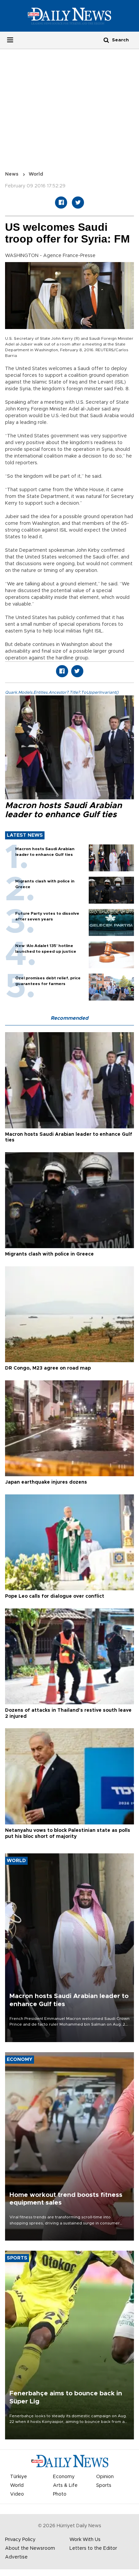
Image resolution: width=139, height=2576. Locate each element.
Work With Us (85, 2540)
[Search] (106, 40)
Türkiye (19, 2477)
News (12, 174)
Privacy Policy (20, 2540)
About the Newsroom (30, 2548)
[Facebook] (61, 203)
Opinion (105, 2477)
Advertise (16, 2557)
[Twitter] (78, 203)
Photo (60, 2494)
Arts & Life (65, 2486)
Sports (104, 2486)
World (36, 174)
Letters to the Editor (93, 2548)
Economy (64, 2477)
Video (17, 2494)
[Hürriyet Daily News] (69, 16)
